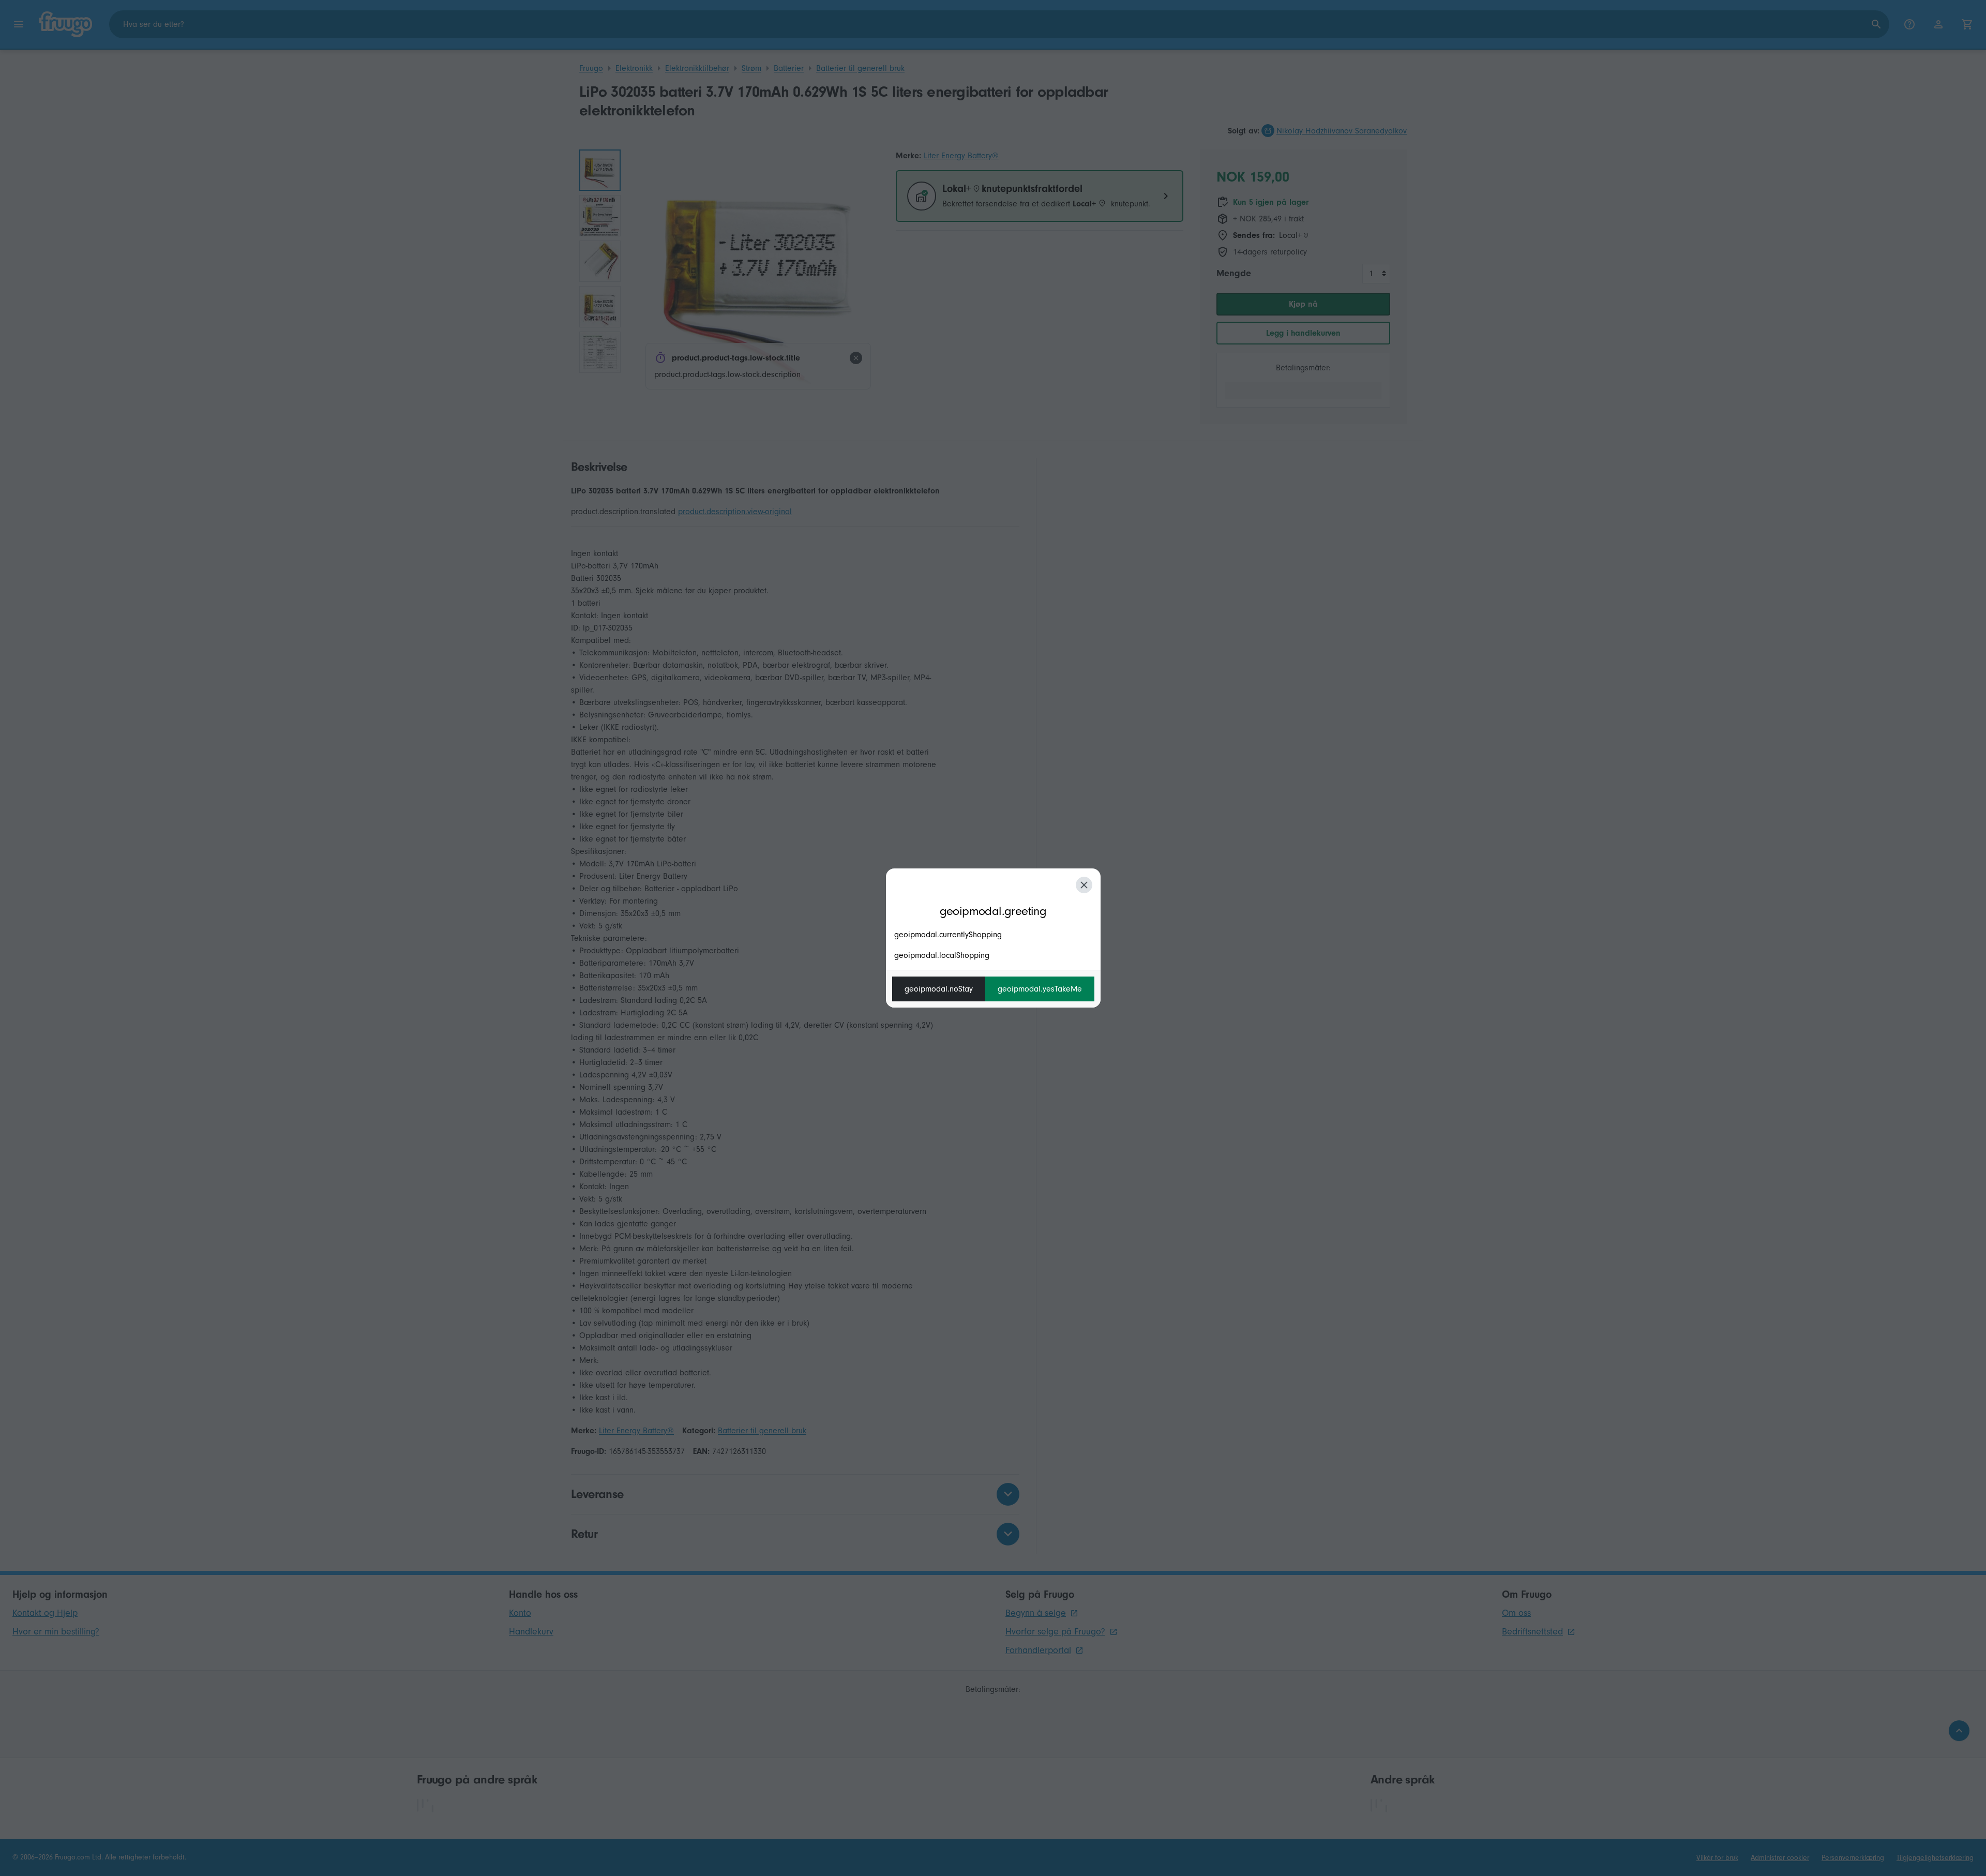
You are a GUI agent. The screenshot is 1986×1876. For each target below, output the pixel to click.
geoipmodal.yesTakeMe (1040, 989)
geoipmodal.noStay (939, 989)
